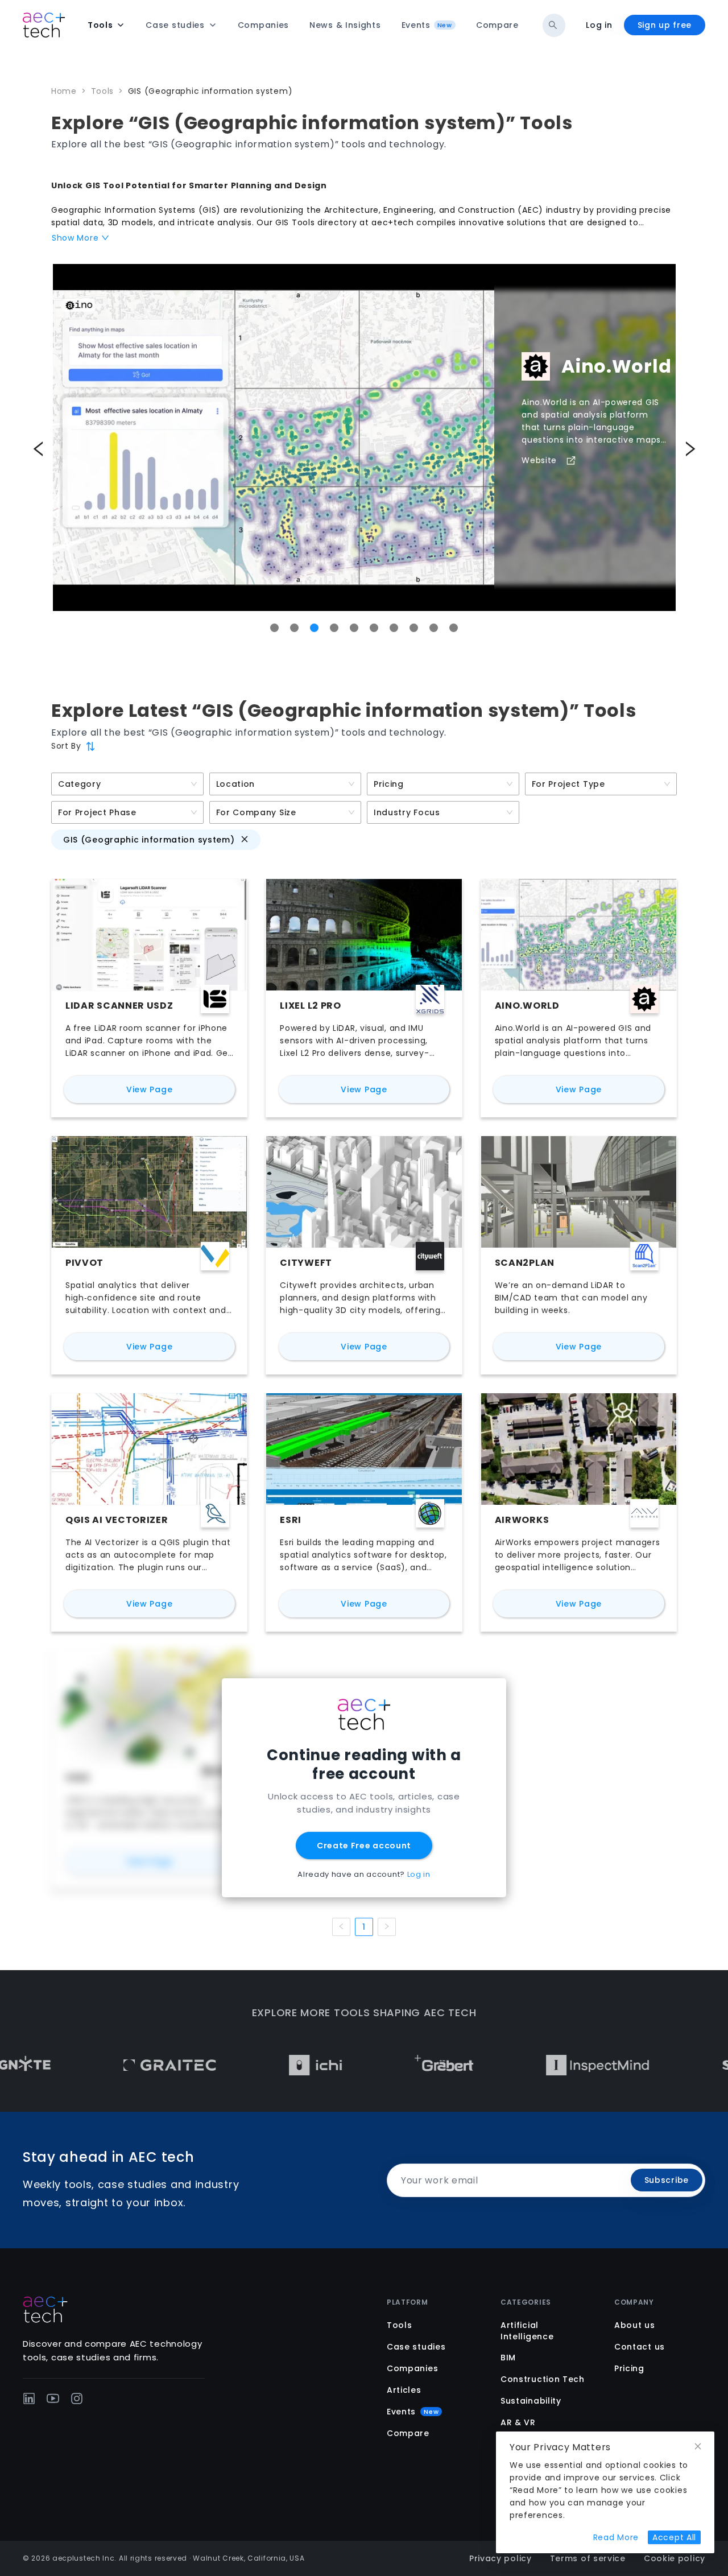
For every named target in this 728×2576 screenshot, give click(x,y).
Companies (412, 2368)
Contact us (640, 2347)
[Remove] (245, 839)
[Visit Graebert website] (372, 2065)
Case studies (416, 2347)
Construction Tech (543, 2379)
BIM (508, 2358)
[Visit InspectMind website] (526, 2065)
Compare (408, 2433)
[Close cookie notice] (698, 2447)
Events (413, 2412)
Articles (404, 2390)
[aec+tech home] (44, 25)
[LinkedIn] (29, 2399)
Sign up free (665, 25)
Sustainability (531, 2401)
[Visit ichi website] (243, 2065)
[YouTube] (53, 2399)
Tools (103, 91)
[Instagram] (77, 2399)
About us (635, 2325)
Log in (599, 25)
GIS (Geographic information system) (210, 91)
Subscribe (667, 2180)
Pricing (629, 2368)
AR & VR (518, 2422)
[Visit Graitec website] (98, 2065)
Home (64, 91)
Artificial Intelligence (527, 2331)
